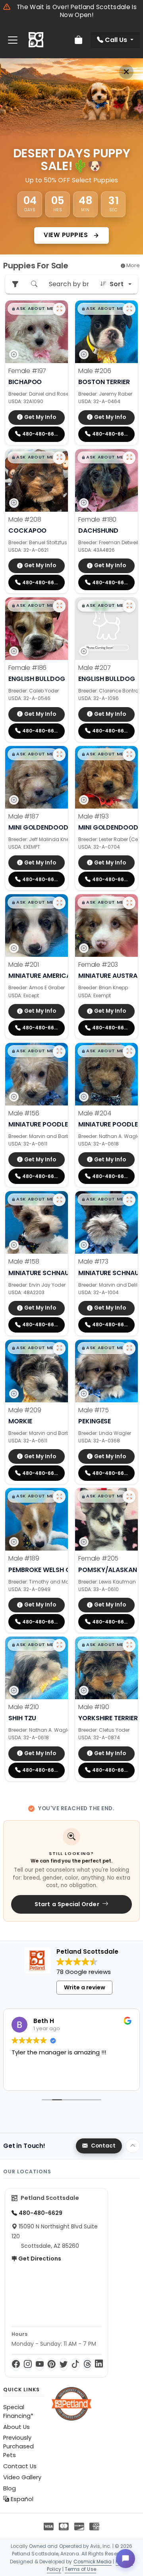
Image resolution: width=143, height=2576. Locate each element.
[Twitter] (64, 2364)
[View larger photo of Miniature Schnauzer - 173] (129, 1200)
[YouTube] (40, 2364)
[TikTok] (75, 2364)
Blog (10, 2488)
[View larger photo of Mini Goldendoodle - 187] (59, 755)
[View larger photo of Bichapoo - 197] (59, 309)
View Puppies (67, 235)
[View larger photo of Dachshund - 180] (129, 458)
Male (95, 371)
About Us (16, 2427)
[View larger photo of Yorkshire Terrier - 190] (129, 1645)
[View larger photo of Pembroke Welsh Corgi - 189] (59, 1497)
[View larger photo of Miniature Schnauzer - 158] (59, 1200)
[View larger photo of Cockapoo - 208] (59, 458)
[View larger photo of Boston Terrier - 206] (129, 309)
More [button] (132, 265)
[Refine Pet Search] (15, 284)
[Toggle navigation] (13, 40)
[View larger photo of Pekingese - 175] (129, 1348)
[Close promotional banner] (126, 72)
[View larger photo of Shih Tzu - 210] (59, 1645)
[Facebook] (16, 2364)
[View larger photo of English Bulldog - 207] (129, 606)
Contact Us (20, 2466)
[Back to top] (133, 2146)
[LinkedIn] (99, 2364)
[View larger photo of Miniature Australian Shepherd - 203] (129, 903)
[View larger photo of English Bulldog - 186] (59, 606)
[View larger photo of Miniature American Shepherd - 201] (59, 903)
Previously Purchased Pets (18, 2446)
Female (27, 371)
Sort (117, 284)
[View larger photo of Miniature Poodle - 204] (129, 1052)
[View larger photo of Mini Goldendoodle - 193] (129, 755)
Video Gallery (22, 2477)
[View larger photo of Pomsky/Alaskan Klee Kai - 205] (129, 1497)
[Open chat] (126, 2559)
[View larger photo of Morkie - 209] (59, 1348)
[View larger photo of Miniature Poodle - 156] (59, 1052)
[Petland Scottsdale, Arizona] (36, 40)
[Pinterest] (52, 2364)
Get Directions (39, 2259)
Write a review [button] (85, 1987)
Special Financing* (18, 2412)
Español (21, 2499)
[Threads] (87, 2364)
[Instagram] (28, 2364)
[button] (33, 309)
